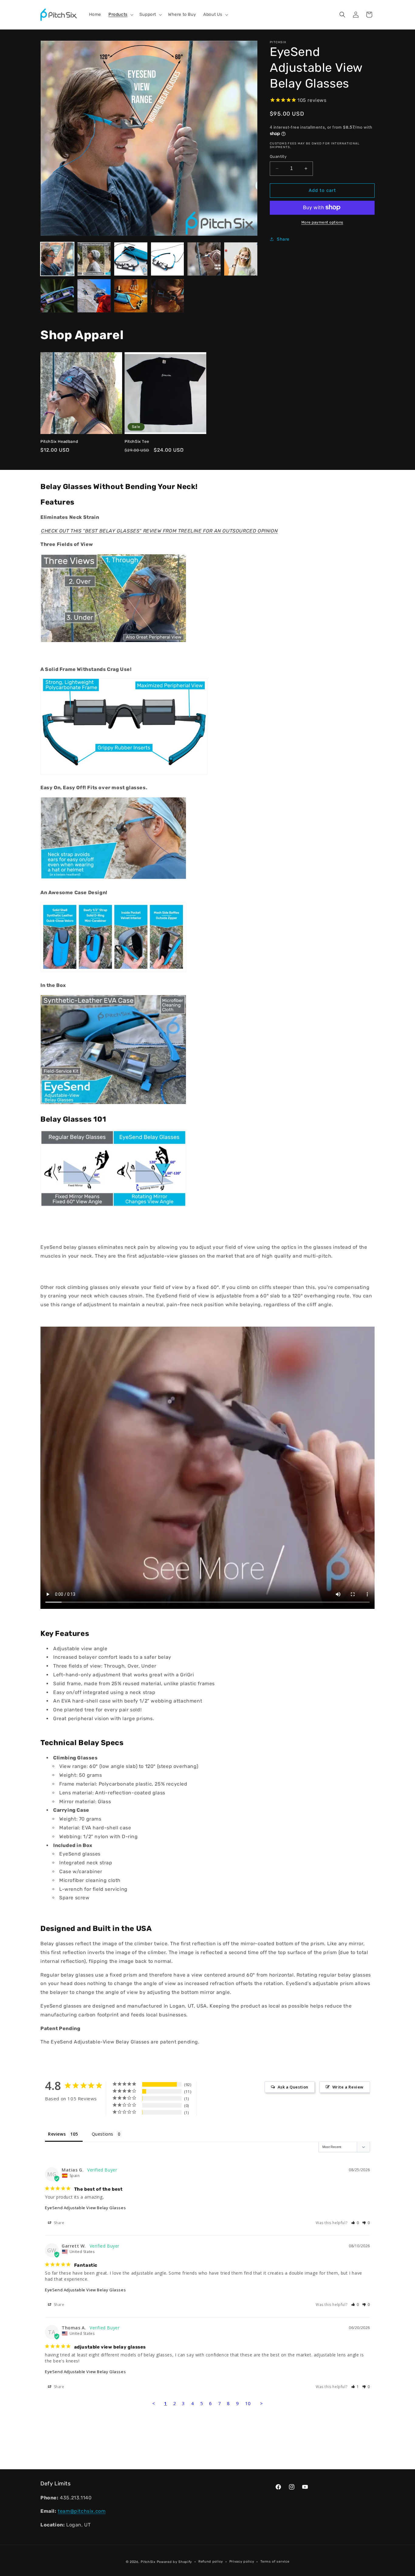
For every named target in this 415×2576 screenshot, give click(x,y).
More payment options (322, 222)
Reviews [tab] (57, 2134)
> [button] (262, 2403)
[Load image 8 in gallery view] (94, 296)
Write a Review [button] (348, 2087)
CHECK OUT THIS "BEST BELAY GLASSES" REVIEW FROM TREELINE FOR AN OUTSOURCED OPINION (159, 531)
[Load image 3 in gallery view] (131, 259)
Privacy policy (242, 2562)
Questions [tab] (103, 2134)
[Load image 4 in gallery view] (168, 259)
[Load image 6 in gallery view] (241, 259)
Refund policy (211, 2562)
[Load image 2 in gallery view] (94, 259)
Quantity (278, 156)
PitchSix (148, 2562)
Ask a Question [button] (293, 2087)
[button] (120, 15)
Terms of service (275, 2562)
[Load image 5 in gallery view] (204, 259)
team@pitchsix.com (82, 2511)
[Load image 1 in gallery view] (57, 259)
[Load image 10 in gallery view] (168, 296)
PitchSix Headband (59, 441)
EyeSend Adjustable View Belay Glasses (85, 2208)
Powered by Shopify (175, 2562)
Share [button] (283, 239)
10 (248, 2403)
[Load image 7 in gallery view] (57, 296)
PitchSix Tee (137, 441)
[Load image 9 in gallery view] (131, 296)
